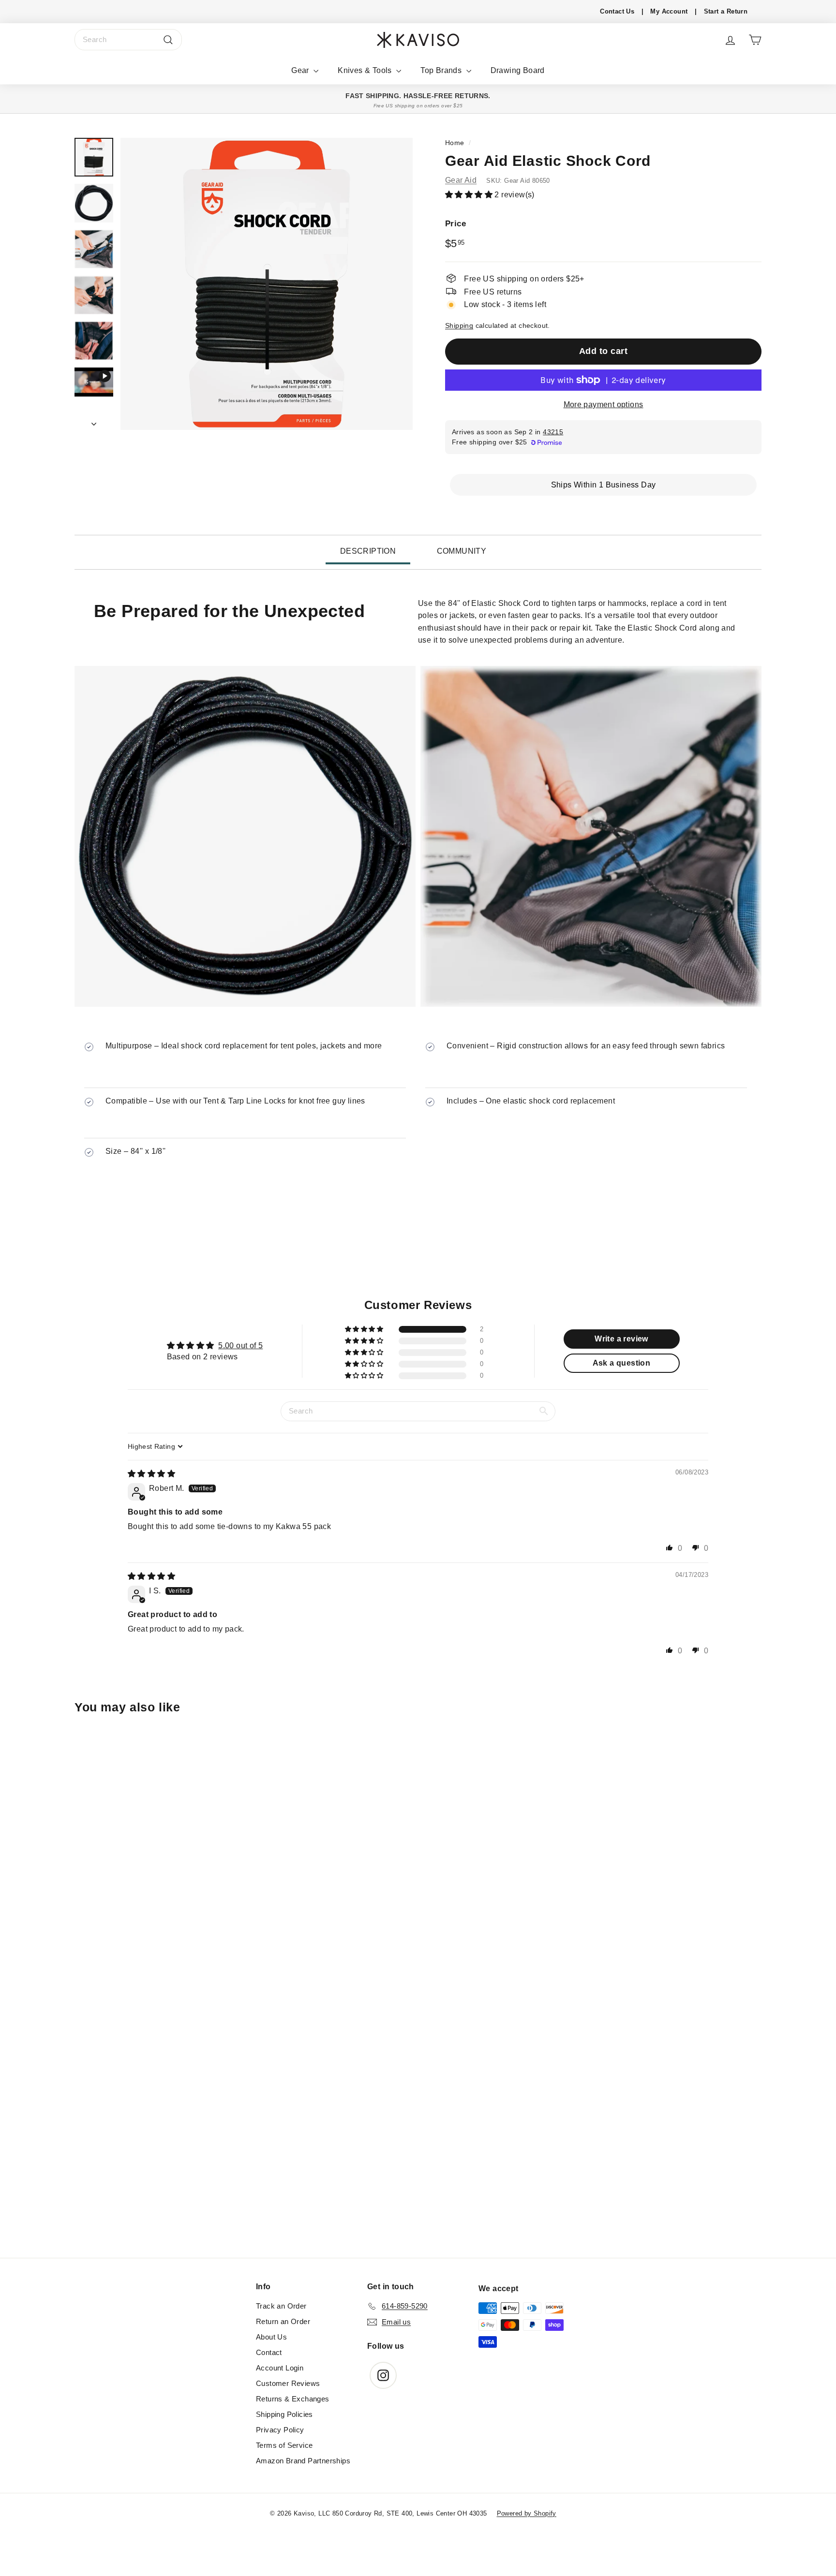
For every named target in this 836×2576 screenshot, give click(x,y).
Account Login (280, 2368)
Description (368, 551)
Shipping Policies (284, 2414)
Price (455, 223)
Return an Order (283, 2321)
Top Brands (442, 70)
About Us (271, 2337)
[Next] (94, 421)
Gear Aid (461, 180)
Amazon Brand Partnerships (303, 2461)
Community (462, 551)
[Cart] (755, 40)
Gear (301, 70)
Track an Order (281, 2306)
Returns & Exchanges (293, 2399)
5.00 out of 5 (240, 1346)
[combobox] (128, 40)
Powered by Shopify (527, 2513)
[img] (151, 1474)
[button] (470, 194)
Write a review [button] (621, 1339)
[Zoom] (267, 284)
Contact (269, 2352)
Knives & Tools (366, 70)
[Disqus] (418, 2126)
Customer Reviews (288, 2383)
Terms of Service (284, 2445)
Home (455, 143)
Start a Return (726, 11)
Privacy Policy (280, 2430)
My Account (669, 11)
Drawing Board (518, 70)
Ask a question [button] (622, 1363)
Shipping (459, 326)
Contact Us (617, 11)
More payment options (604, 405)
